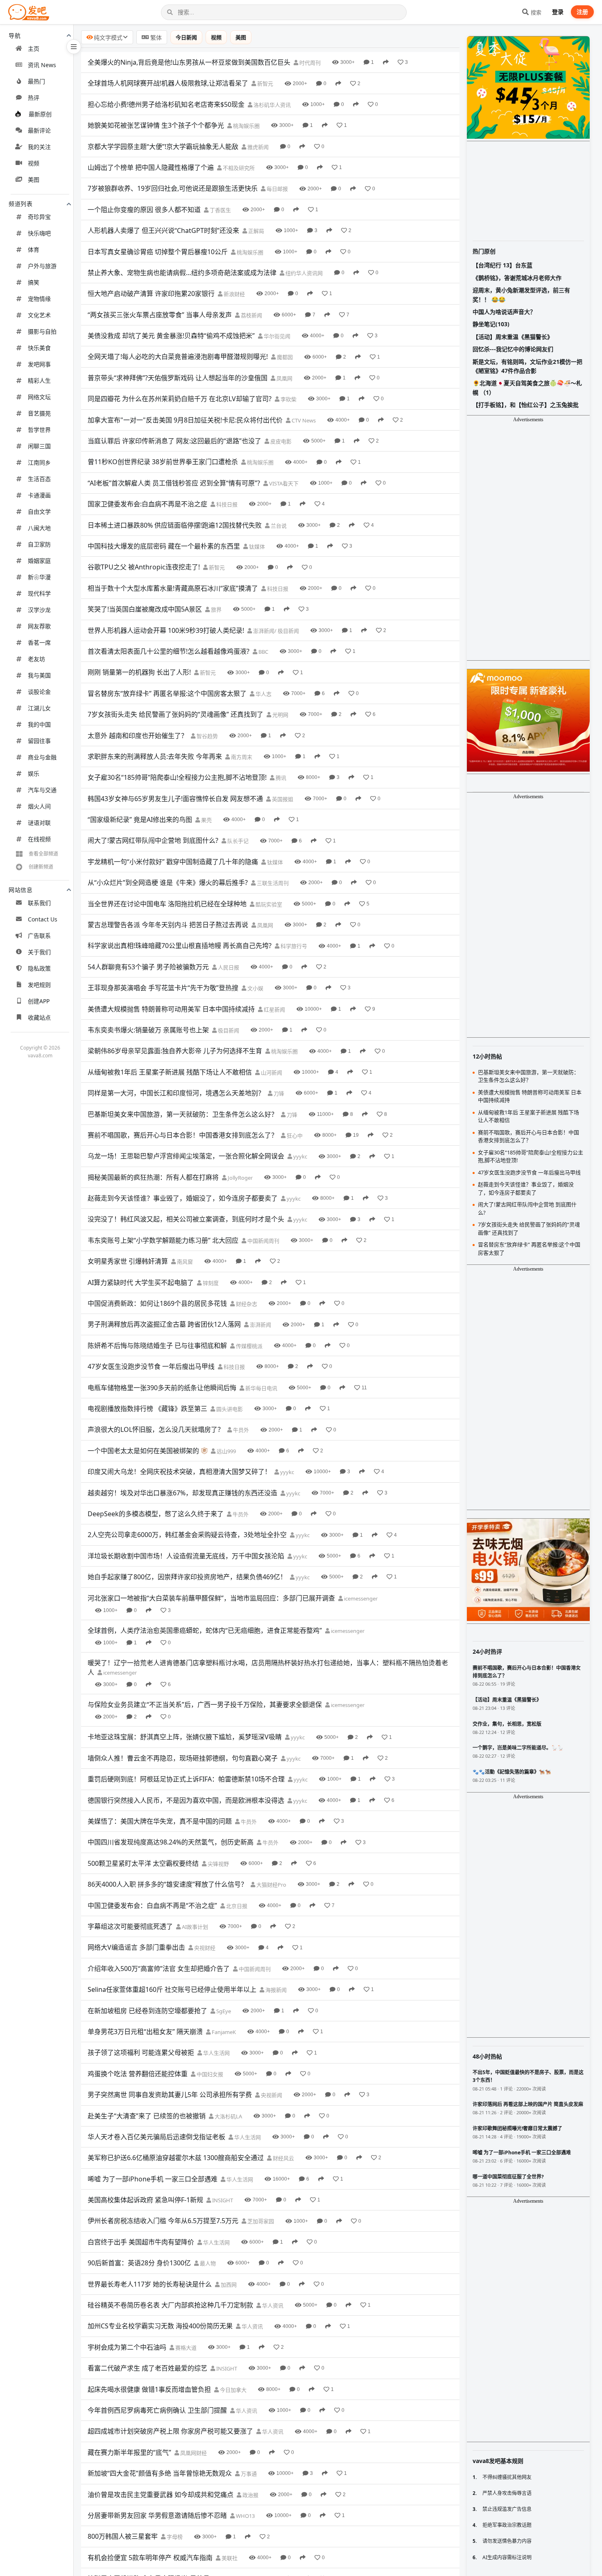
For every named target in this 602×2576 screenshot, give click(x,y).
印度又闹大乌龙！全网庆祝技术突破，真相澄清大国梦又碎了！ (179, 1472)
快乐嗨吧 (39, 233)
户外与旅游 (42, 266)
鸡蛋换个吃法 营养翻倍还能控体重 (138, 2074)
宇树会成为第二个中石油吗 (127, 2347)
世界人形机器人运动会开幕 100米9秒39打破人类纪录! (166, 630)
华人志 (263, 694)
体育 (34, 249)
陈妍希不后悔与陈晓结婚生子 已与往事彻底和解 (157, 1346)
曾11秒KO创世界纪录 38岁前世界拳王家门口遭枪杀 (163, 462)
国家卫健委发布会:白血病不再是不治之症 (147, 504)
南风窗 (184, 1262)
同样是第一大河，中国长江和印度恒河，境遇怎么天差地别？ (176, 1093)
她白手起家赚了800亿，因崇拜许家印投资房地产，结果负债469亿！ (187, 1577)
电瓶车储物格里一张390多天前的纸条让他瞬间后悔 (162, 1388)
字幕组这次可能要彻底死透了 (130, 1926)
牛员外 (240, 1430)
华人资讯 (272, 2305)
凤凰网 (284, 378)
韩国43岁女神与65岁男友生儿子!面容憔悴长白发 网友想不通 (175, 799)
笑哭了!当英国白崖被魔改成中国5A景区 (145, 609)
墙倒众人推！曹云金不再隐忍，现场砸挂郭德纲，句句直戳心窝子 (183, 1758)
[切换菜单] (74, 47)
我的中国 (39, 724)
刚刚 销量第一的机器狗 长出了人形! (139, 672)
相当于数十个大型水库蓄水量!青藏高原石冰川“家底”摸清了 (173, 588)
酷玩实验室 (268, 904)
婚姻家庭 (39, 561)
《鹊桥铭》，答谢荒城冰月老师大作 (517, 278)
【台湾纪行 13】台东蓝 (502, 265)
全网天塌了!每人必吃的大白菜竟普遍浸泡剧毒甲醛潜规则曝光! (178, 357)
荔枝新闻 (251, 315)
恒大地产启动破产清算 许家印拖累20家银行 (151, 293)
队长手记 (237, 841)
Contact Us (43, 919)
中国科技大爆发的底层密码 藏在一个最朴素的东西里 (164, 546)
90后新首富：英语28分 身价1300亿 (139, 2263)
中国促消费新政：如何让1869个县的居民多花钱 (157, 1303)
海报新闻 (275, 1990)
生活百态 (39, 479)
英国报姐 (282, 799)
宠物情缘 (39, 299)
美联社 (229, 2558)
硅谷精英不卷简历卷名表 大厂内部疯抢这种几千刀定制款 (170, 2305)
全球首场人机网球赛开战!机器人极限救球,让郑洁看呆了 (168, 83)
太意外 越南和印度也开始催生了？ (138, 736)
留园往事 (39, 741)
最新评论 (39, 130)
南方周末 (241, 757)
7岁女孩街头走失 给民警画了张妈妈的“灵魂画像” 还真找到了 (175, 714)
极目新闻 (228, 1030)
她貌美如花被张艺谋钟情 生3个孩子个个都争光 (156, 125)
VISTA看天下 (283, 483)
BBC (263, 652)
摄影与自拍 (42, 331)
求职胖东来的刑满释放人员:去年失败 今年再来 (155, 756)
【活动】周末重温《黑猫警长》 (513, 337)
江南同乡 (39, 462)
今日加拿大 (233, 2390)
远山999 (226, 1451)
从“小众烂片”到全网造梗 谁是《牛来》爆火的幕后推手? (168, 883)
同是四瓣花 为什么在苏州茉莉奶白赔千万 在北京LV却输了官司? (180, 399)
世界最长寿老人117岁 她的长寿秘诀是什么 (150, 2284)
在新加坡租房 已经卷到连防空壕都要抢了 (147, 2011)
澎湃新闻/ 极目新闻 (275, 631)
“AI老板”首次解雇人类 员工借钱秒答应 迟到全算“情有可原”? (174, 483)
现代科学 (39, 593)
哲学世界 (39, 430)
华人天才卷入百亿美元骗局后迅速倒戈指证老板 (156, 2137)
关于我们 (39, 952)
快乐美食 (39, 348)
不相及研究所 (238, 168)
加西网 (228, 2285)
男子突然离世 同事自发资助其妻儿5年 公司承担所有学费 (170, 2095)
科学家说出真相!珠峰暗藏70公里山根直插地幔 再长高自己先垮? (180, 946)
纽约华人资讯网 (303, 273)
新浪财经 (234, 294)
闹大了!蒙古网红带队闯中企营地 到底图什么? (153, 840)
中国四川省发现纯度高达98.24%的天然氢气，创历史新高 (171, 1842)
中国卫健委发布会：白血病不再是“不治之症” (152, 1905)
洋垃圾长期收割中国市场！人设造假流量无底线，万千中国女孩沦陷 (186, 1556)
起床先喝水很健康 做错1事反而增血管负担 (149, 2389)
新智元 (265, 84)
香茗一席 (39, 642)
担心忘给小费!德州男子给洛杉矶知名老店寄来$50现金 (166, 104)
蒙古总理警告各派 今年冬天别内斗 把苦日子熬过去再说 (168, 925)
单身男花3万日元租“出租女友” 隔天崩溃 (145, 2032)
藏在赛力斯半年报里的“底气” (129, 2452)
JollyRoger (240, 1178)
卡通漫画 (39, 495)
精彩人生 (39, 380)
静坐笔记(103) (491, 324)
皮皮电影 (280, 441)
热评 (34, 98)
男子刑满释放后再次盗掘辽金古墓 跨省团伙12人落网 (164, 1324)
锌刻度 (210, 1283)
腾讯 (280, 778)
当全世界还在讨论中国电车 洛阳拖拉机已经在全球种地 (167, 904)
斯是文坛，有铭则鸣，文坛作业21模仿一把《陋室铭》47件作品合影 (527, 366)
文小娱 (255, 988)
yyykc (300, 1156)
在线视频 (39, 839)
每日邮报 (277, 189)
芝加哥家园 (260, 2221)
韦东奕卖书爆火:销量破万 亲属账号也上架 (148, 1030)
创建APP (39, 1001)
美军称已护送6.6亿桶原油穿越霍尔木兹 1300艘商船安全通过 (176, 2158)
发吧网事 (39, 364)
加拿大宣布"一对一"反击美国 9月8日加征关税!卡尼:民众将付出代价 (185, 420)
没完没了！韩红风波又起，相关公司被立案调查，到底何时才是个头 (186, 1219)
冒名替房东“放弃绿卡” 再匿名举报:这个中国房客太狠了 (167, 693)
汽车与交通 (42, 790)
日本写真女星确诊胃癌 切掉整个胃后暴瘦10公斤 (158, 252)
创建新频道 (41, 867)
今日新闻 (186, 37)
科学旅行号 (293, 946)
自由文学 (39, 511)
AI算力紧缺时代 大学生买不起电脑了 (141, 1282)
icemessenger (360, 1598)
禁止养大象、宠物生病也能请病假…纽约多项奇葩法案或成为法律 (182, 273)
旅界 (216, 610)
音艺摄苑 (39, 413)
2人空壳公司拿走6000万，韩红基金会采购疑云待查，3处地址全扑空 (187, 1535)
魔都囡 (284, 357)
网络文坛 (39, 397)
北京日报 (236, 1906)
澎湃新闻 (260, 1325)
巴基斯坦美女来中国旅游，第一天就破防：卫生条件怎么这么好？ (183, 1114)
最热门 (36, 81)
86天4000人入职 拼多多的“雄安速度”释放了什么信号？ (167, 1884)
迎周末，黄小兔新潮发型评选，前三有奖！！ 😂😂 (521, 295)
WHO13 (245, 2516)
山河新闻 (271, 1072)
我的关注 (39, 147)
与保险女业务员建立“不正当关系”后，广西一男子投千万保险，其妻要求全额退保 (205, 1705)
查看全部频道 (43, 854)
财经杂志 (246, 1304)
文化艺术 (39, 315)
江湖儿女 (39, 708)
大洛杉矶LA (228, 2116)
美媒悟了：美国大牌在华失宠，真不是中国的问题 (160, 1821)
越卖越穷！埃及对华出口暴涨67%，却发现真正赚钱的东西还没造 (182, 1493)
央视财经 (204, 1948)
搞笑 (34, 282)
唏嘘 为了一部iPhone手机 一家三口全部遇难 (153, 2179)
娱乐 (34, 773)
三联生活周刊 (272, 883)
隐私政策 (39, 968)
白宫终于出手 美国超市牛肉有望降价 (141, 2242)
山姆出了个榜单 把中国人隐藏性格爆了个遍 (151, 167)
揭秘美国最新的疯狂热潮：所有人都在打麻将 (153, 1177)
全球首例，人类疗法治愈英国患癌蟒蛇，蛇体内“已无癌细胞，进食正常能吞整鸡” (205, 1630)
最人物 (207, 2263)
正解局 (256, 231)
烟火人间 (39, 806)
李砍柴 (288, 399)
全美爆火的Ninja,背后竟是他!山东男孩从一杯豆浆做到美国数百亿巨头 (189, 62)
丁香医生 (220, 210)
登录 (558, 12)
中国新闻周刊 (263, 1241)
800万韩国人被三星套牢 (123, 2536)
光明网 (280, 715)
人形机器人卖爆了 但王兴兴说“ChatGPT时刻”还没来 (163, 230)
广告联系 (39, 936)
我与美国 (39, 675)
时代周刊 (309, 63)
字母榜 (174, 2537)
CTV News (303, 420)
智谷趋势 (207, 736)
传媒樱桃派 (249, 1346)
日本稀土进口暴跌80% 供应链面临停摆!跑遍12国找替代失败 (175, 525)
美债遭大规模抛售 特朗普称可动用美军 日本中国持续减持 (171, 1009)
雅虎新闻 (257, 147)
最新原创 (40, 114)
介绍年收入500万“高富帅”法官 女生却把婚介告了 (159, 1969)
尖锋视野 (218, 1864)
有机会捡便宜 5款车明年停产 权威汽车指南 (150, 2558)
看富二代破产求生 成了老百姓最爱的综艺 (147, 2368)
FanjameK (223, 2032)
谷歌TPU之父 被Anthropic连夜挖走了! (144, 567)
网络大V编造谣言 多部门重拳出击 (136, 1947)
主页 (34, 49)
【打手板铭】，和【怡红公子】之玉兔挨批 (526, 405)
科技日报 (226, 504)
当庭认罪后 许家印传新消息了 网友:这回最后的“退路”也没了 (174, 441)
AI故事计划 (194, 1927)
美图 (34, 179)
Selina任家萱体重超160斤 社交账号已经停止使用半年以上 (172, 1989)
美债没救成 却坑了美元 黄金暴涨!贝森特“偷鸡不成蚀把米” (171, 336)
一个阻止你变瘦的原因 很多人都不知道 (144, 210)
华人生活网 (216, 2053)
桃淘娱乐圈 (246, 126)
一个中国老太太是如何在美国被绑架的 (143, 1451)
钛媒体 (256, 546)
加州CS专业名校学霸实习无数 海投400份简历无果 (160, 2326)
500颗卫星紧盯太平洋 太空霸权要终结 (143, 1863)
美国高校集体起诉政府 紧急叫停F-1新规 (145, 2200)
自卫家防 (39, 544)
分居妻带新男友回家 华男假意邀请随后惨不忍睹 (157, 2515)
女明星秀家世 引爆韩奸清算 (128, 1261)
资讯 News (42, 65)
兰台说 (278, 526)
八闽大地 (39, 528)
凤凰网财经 (193, 2453)
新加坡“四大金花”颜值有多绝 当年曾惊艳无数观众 (160, 2473)
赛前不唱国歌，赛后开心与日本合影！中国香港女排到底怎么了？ (183, 1135)
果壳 (206, 820)
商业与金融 (42, 757)
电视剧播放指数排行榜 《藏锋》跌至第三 (147, 1409)
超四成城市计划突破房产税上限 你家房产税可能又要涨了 (170, 2431)
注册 (582, 12)
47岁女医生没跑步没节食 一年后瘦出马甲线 (151, 1366)
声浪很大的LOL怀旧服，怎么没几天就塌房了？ (156, 1429)
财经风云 (283, 2158)
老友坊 (36, 659)
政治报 (250, 2495)
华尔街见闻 (276, 336)
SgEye (223, 2011)
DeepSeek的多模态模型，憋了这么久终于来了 (156, 1514)
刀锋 (278, 1093)
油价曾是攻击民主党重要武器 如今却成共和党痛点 (161, 2495)
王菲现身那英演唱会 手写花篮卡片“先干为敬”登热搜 (163, 988)
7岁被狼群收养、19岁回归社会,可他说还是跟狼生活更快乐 (173, 188)
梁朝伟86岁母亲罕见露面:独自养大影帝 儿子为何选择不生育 (175, 1051)
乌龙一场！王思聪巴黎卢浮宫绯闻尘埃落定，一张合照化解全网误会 (186, 1156)
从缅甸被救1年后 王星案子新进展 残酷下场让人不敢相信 (170, 1072)
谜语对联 (39, 823)
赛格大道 (185, 2348)
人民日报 (228, 967)
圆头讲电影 (229, 1409)
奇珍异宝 (39, 217)
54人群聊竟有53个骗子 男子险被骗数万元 (148, 967)
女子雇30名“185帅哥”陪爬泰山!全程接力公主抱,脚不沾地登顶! (177, 777)
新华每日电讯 (261, 1388)
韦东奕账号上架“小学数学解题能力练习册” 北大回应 (163, 1240)
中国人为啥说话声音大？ (504, 312)
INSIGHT (222, 2200)
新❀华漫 (39, 577)
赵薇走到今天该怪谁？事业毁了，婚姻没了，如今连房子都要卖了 (183, 1198)
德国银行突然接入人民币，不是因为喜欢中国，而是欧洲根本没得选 (186, 1800)
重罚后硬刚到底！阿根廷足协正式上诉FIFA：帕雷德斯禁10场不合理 (186, 1779)
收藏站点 (39, 1017)
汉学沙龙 (39, 610)
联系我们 (39, 903)
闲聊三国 (39, 446)
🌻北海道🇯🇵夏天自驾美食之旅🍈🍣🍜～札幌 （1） (527, 387)
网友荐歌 (39, 626)
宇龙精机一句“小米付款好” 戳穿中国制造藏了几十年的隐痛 (173, 862)
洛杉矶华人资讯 (272, 105)
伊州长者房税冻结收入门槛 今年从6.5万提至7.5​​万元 (163, 2221)
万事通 (248, 2474)
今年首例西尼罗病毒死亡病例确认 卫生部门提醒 (157, 2410)
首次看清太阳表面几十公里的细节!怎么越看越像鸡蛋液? (169, 651)
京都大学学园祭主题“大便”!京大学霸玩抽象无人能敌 (163, 147)
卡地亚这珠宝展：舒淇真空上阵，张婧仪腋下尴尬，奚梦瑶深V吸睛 (185, 1737)
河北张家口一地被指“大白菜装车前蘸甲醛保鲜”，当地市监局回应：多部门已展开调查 (211, 1598)
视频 (34, 163)
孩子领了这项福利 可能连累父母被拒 (141, 2052)
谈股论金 (39, 692)
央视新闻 (271, 2095)
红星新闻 (274, 1009)
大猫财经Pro (271, 1885)
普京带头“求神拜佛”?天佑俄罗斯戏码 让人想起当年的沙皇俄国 (178, 378)
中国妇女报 (209, 2074)
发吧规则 (39, 985)
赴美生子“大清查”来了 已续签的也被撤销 (147, 2116)
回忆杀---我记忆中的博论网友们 (513, 349)
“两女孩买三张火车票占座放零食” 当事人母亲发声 (160, 315)
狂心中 (294, 1136)
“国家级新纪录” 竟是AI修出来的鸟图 (140, 820)
